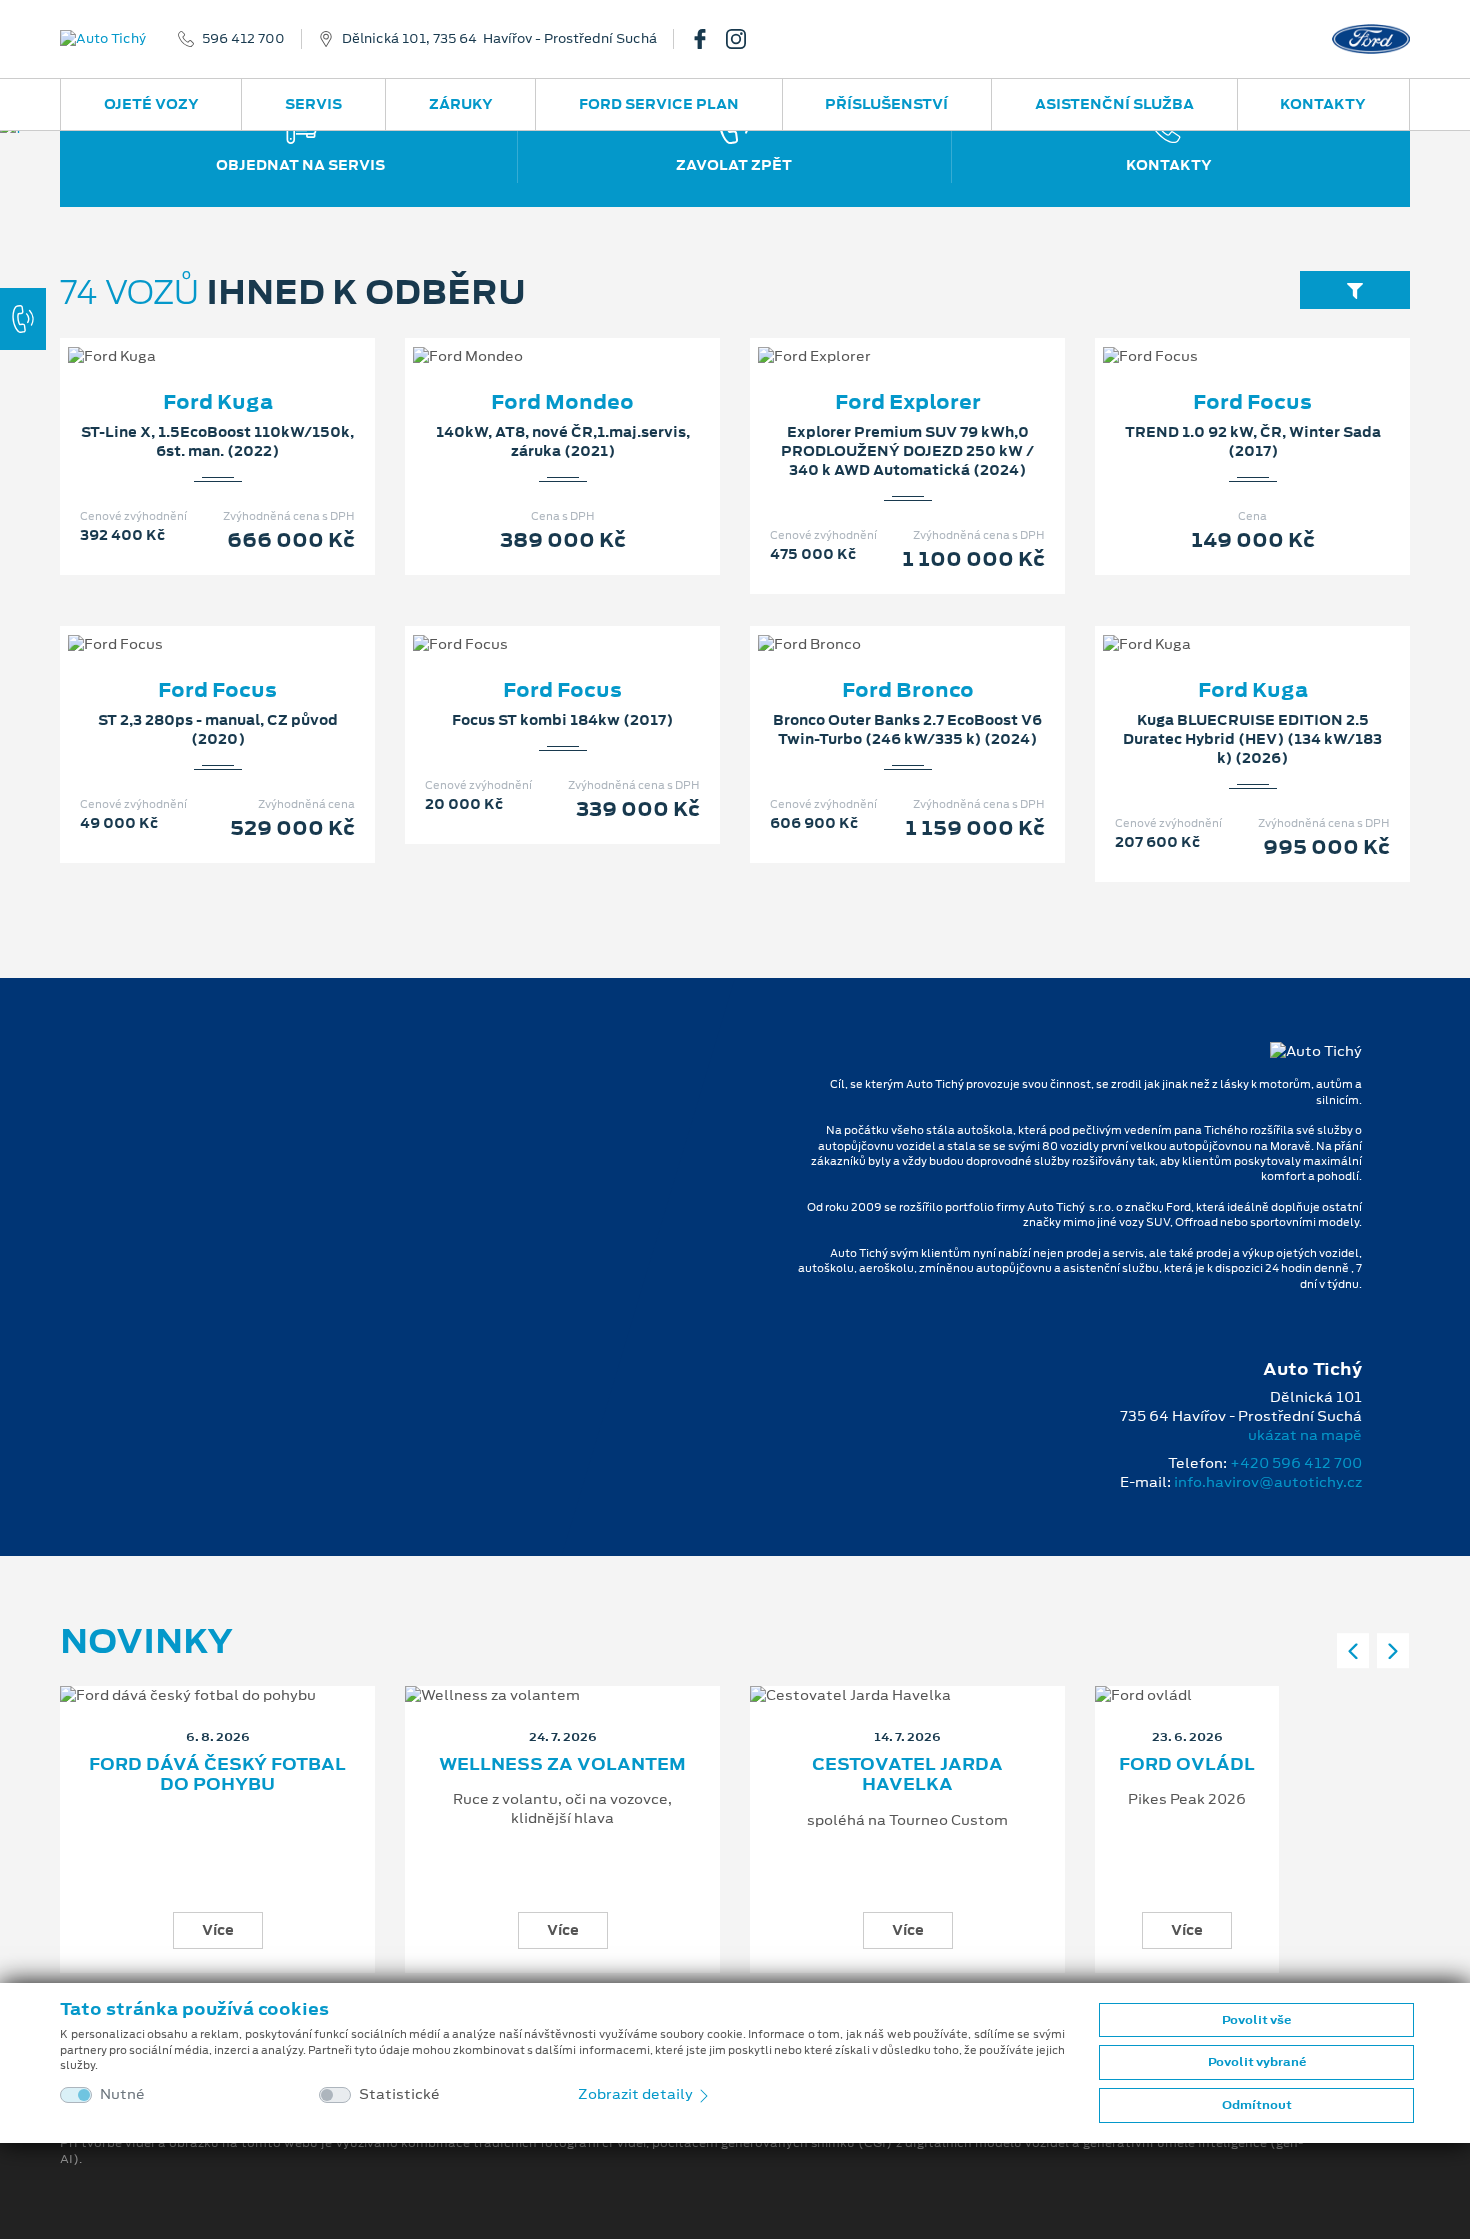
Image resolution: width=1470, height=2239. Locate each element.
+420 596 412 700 (1296, 1463)
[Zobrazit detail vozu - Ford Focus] (1221, 336)
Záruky (461, 104)
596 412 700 (243, 39)
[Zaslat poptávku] (250, 336)
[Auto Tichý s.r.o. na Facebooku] (708, 39)
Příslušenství (886, 104)
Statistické (399, 2094)
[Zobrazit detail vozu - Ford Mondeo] (531, 336)
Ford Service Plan (659, 104)
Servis (313, 104)
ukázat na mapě (1305, 1435)
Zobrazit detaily (637, 2094)
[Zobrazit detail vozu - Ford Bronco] (876, 624)
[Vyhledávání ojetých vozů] (1355, 289)
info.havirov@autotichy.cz (1268, 1482)
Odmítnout (1257, 2105)
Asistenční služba (1114, 104)
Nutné (122, 2094)
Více (218, 1930)
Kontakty (1323, 104)
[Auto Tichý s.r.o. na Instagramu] (744, 39)
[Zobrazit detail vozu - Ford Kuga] (186, 336)
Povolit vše (1256, 2020)
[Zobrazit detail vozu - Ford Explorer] (876, 336)
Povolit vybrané (1257, 2062)
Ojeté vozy (151, 104)
